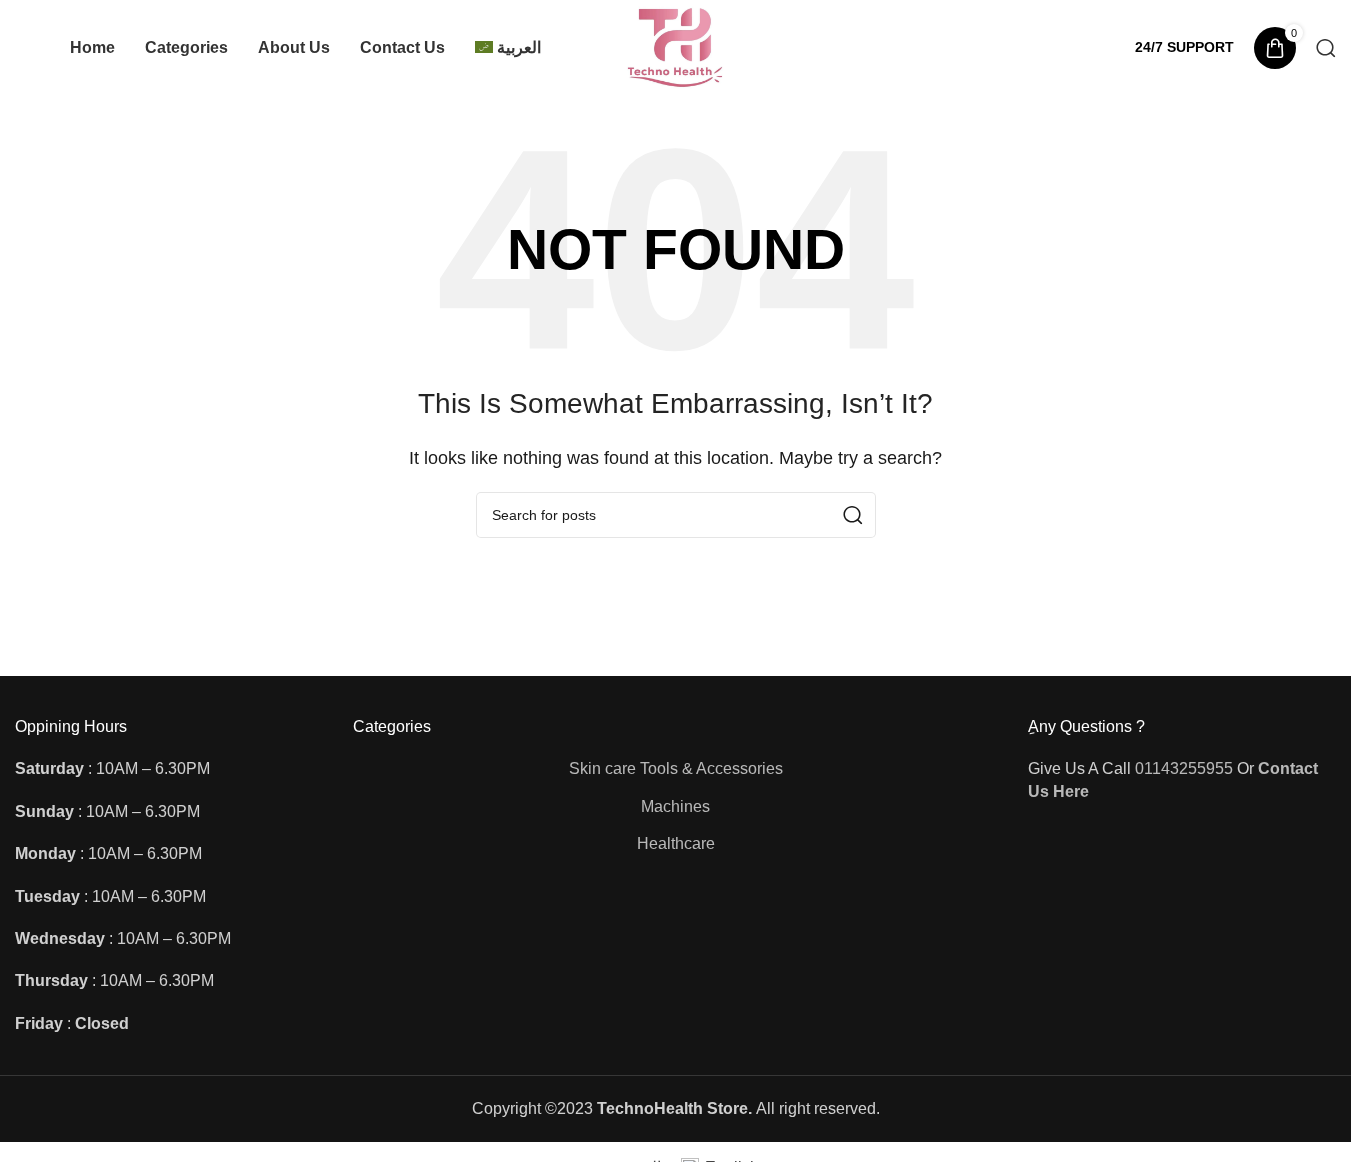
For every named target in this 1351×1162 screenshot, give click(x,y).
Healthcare (676, 843)
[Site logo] (675, 46)
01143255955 (1184, 768)
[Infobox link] (1184, 47)
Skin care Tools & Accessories (676, 768)
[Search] (1326, 48)
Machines (675, 806)
